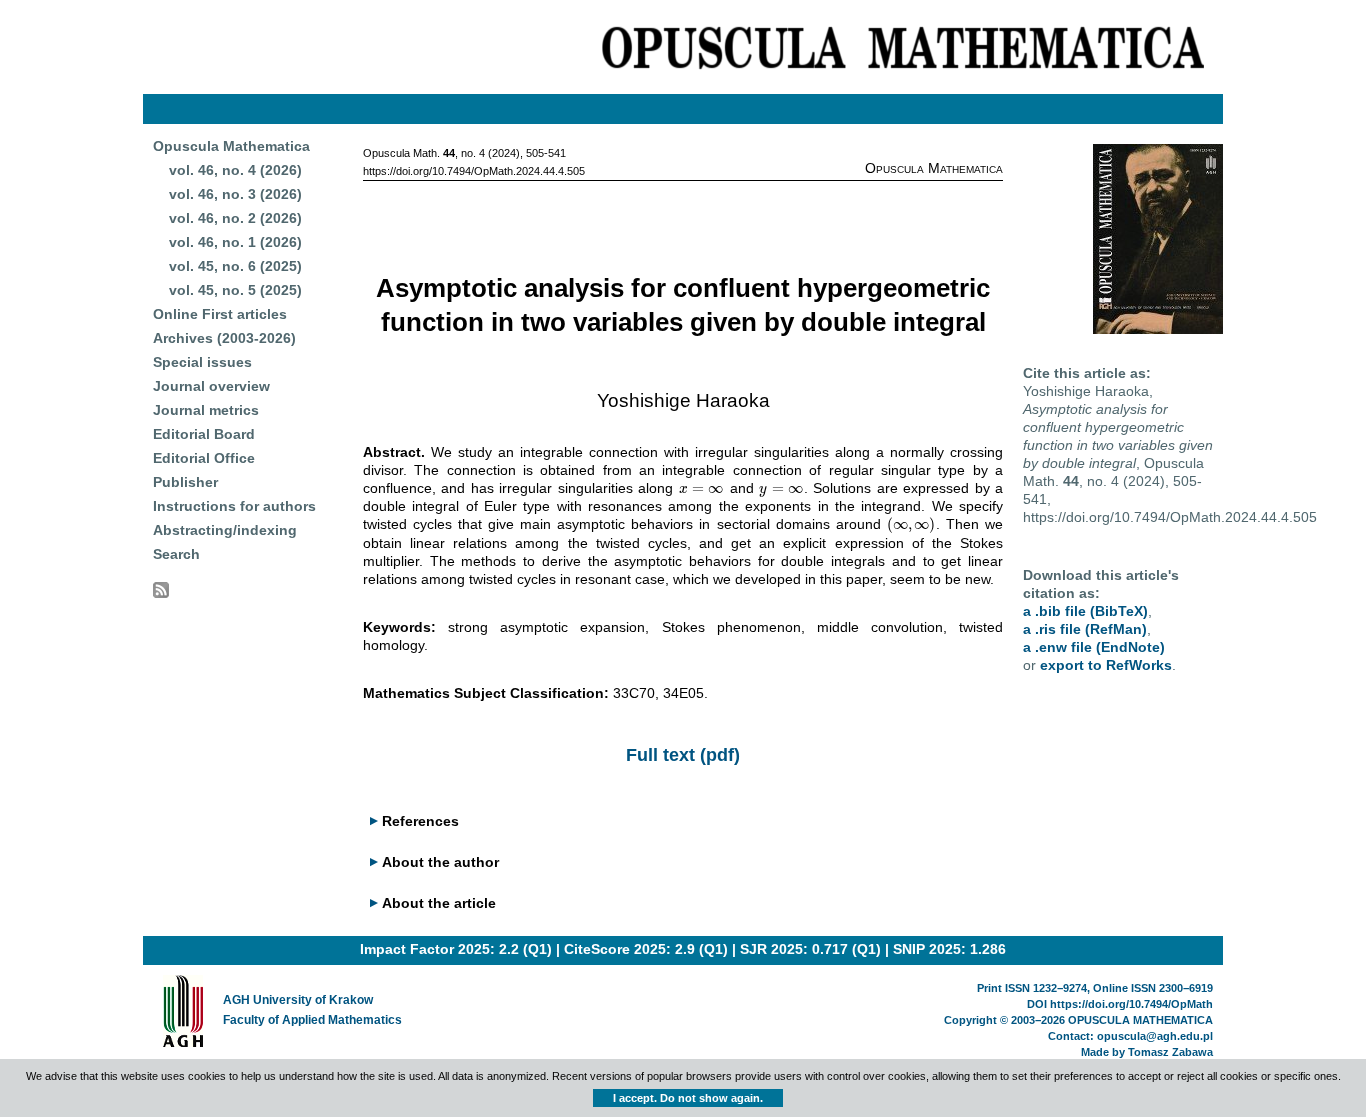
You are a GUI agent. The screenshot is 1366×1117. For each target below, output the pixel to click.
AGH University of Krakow (298, 1000)
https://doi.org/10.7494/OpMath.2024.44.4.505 (474, 171)
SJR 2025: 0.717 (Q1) (810, 949)
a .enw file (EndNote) (1094, 647)
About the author (440, 862)
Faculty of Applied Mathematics (312, 1020)
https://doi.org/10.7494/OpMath (1131, 1004)
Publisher (185, 482)
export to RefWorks (1106, 665)
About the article (439, 903)
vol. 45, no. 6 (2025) (235, 266)
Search (176, 554)
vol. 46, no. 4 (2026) (235, 170)
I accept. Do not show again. (688, 1098)
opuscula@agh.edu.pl (1155, 1036)
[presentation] (702, 488)
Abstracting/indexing (225, 530)
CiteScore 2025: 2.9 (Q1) (646, 949)
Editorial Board (204, 434)
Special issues (202, 362)
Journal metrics (206, 410)
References (420, 821)
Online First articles (220, 314)
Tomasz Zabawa (1170, 1052)
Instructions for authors (234, 506)
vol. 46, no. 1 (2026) (235, 242)
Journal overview (211, 386)
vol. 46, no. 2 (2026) (235, 218)
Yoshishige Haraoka (683, 400)
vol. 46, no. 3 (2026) (235, 194)
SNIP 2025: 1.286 (949, 949)
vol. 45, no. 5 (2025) (235, 290)
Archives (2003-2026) (224, 338)
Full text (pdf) (683, 755)
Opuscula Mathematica (231, 146)
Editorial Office (204, 458)
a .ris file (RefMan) (1085, 629)
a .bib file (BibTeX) (1085, 611)
